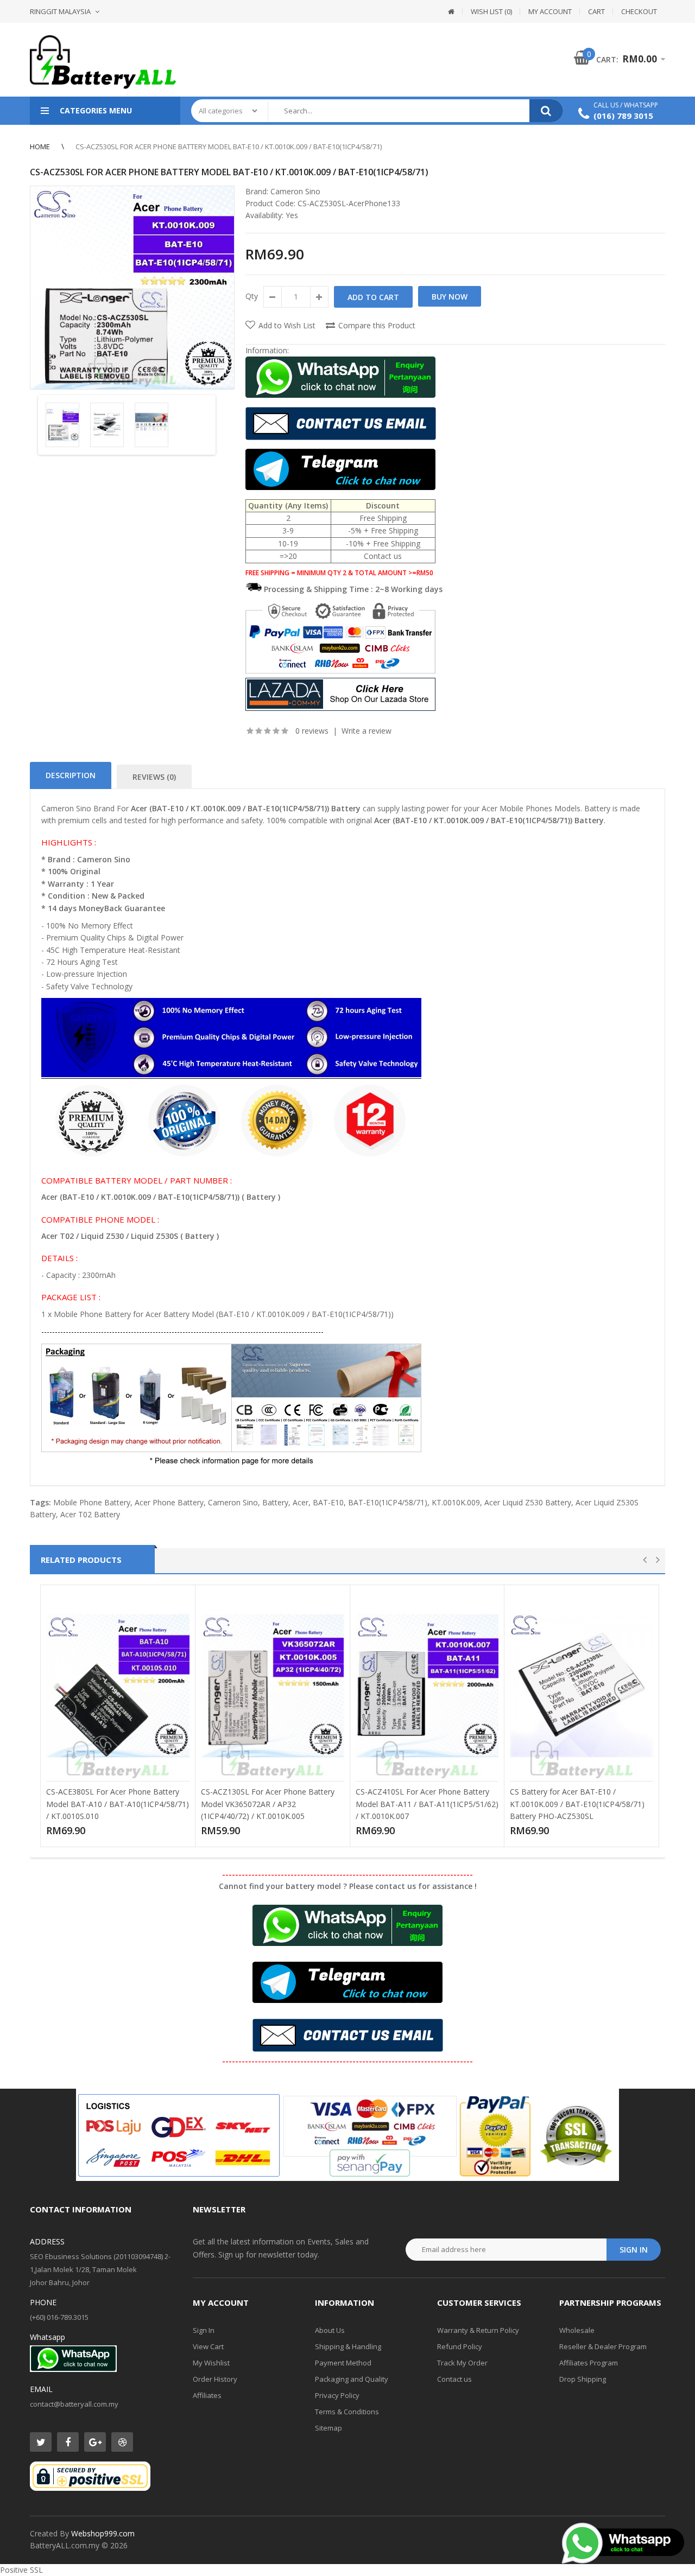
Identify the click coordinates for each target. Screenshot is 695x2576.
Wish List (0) (491, 11)
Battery (275, 1502)
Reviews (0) (154, 777)
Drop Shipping (583, 2379)
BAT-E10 (328, 1502)
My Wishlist (211, 2363)
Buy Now (450, 297)
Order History (215, 2379)
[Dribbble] (122, 2442)
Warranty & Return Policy (478, 2330)
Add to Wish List (287, 325)
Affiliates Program (589, 2363)
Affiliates (207, 2395)
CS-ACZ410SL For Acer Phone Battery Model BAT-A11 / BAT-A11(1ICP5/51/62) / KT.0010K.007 (427, 1804)
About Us (330, 2330)
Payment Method (343, 2363)
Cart (596, 11)
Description (71, 775)
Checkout (639, 11)
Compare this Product (377, 325)
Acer (301, 1502)
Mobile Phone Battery (92, 1502)
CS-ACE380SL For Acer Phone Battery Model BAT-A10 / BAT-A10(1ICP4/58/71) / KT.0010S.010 (118, 1804)
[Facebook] (68, 2442)
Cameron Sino (295, 191)
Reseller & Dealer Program (603, 2346)
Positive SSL (21, 2570)
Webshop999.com (103, 2533)
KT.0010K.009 (456, 1502)
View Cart (208, 2346)
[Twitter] (41, 2442)
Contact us (454, 2379)
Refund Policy (460, 2346)
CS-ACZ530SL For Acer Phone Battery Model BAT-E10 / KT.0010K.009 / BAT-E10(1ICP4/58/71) (229, 147)
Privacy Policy (337, 2395)
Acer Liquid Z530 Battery (528, 1502)
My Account (550, 11)
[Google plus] (95, 2442)
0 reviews (312, 731)
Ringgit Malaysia (60, 11)
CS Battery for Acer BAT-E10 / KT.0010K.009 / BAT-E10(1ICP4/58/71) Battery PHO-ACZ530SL (577, 1804)
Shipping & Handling (348, 2346)
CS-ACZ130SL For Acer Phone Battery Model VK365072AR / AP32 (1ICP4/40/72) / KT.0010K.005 (268, 1804)
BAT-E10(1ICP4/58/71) (388, 1502)
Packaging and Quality (352, 2379)
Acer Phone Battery (169, 1502)
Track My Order (462, 2363)
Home (40, 147)
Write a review (367, 731)
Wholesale (577, 2330)
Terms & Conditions (347, 2412)
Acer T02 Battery (90, 1514)
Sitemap (328, 2428)
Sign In (204, 2330)
